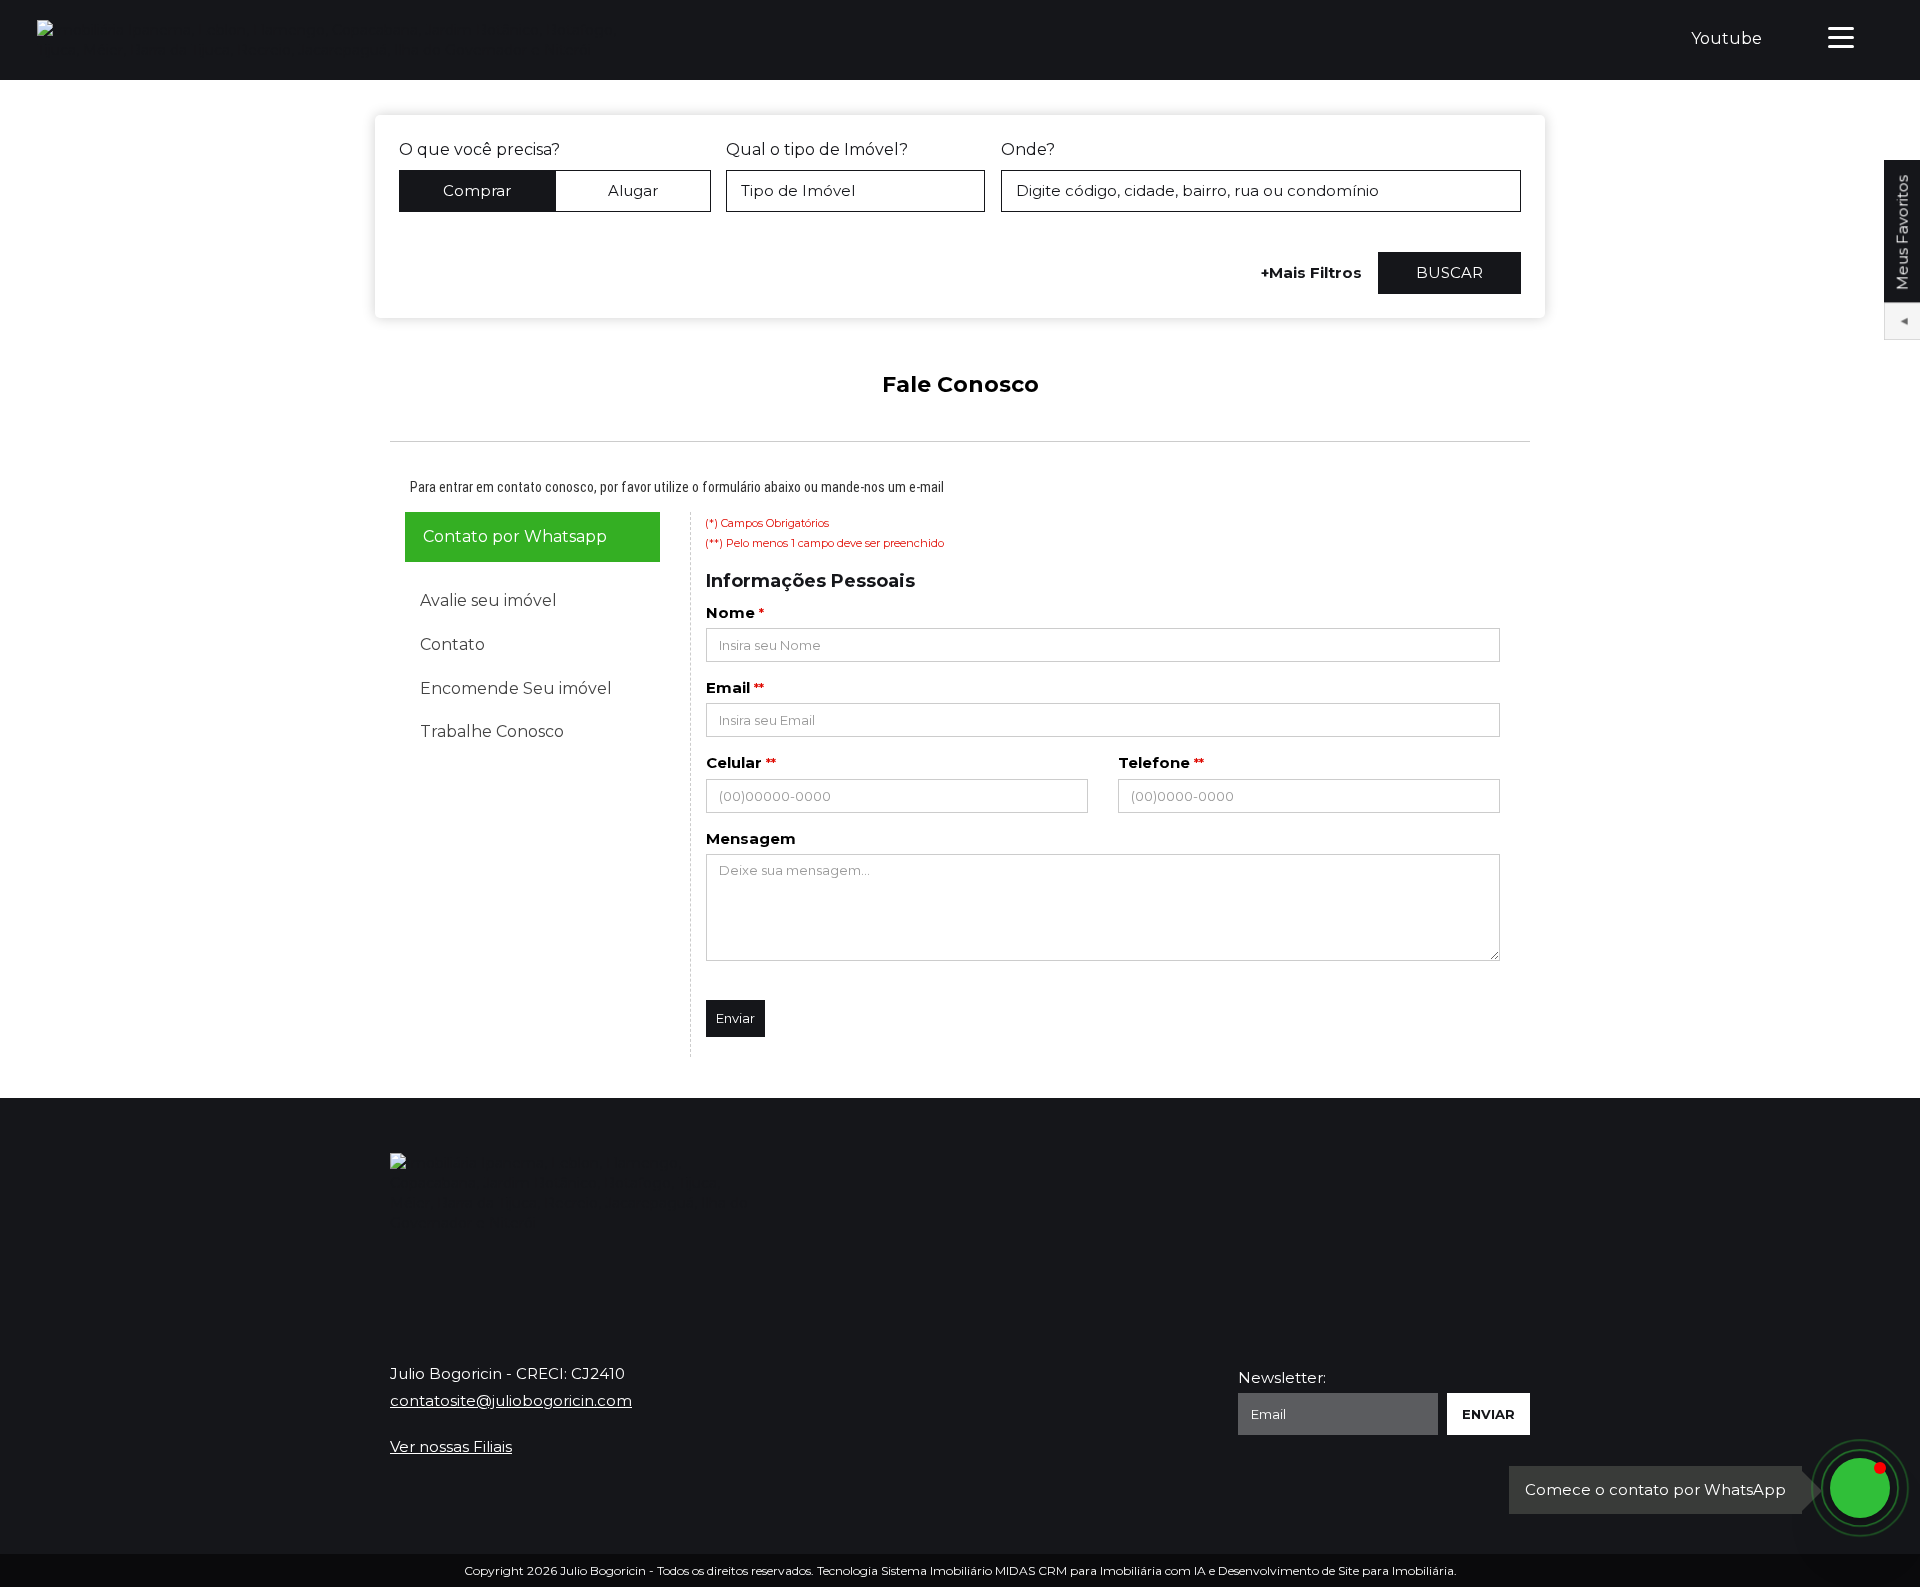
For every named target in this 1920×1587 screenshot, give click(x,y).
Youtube (1726, 38)
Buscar (1449, 272)
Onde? (1028, 149)
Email (728, 687)
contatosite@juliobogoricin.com (511, 1400)
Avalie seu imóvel (488, 600)
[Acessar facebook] (1379, 1203)
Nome (730, 612)
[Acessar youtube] (1447, 1203)
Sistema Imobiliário (936, 1570)
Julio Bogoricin (603, 1570)
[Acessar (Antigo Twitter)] (1413, 1203)
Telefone (1154, 762)
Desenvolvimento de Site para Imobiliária (1336, 1570)
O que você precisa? (479, 149)
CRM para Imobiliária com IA (1122, 1570)
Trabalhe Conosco (492, 731)
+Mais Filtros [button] (1311, 272)
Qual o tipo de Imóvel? (817, 149)
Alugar (633, 190)
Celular (734, 762)
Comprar (477, 190)
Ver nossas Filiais (451, 1446)
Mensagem (751, 838)
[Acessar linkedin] (1481, 1203)
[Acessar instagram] (1515, 1203)
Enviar (735, 1018)
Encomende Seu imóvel (516, 688)
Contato (452, 644)
